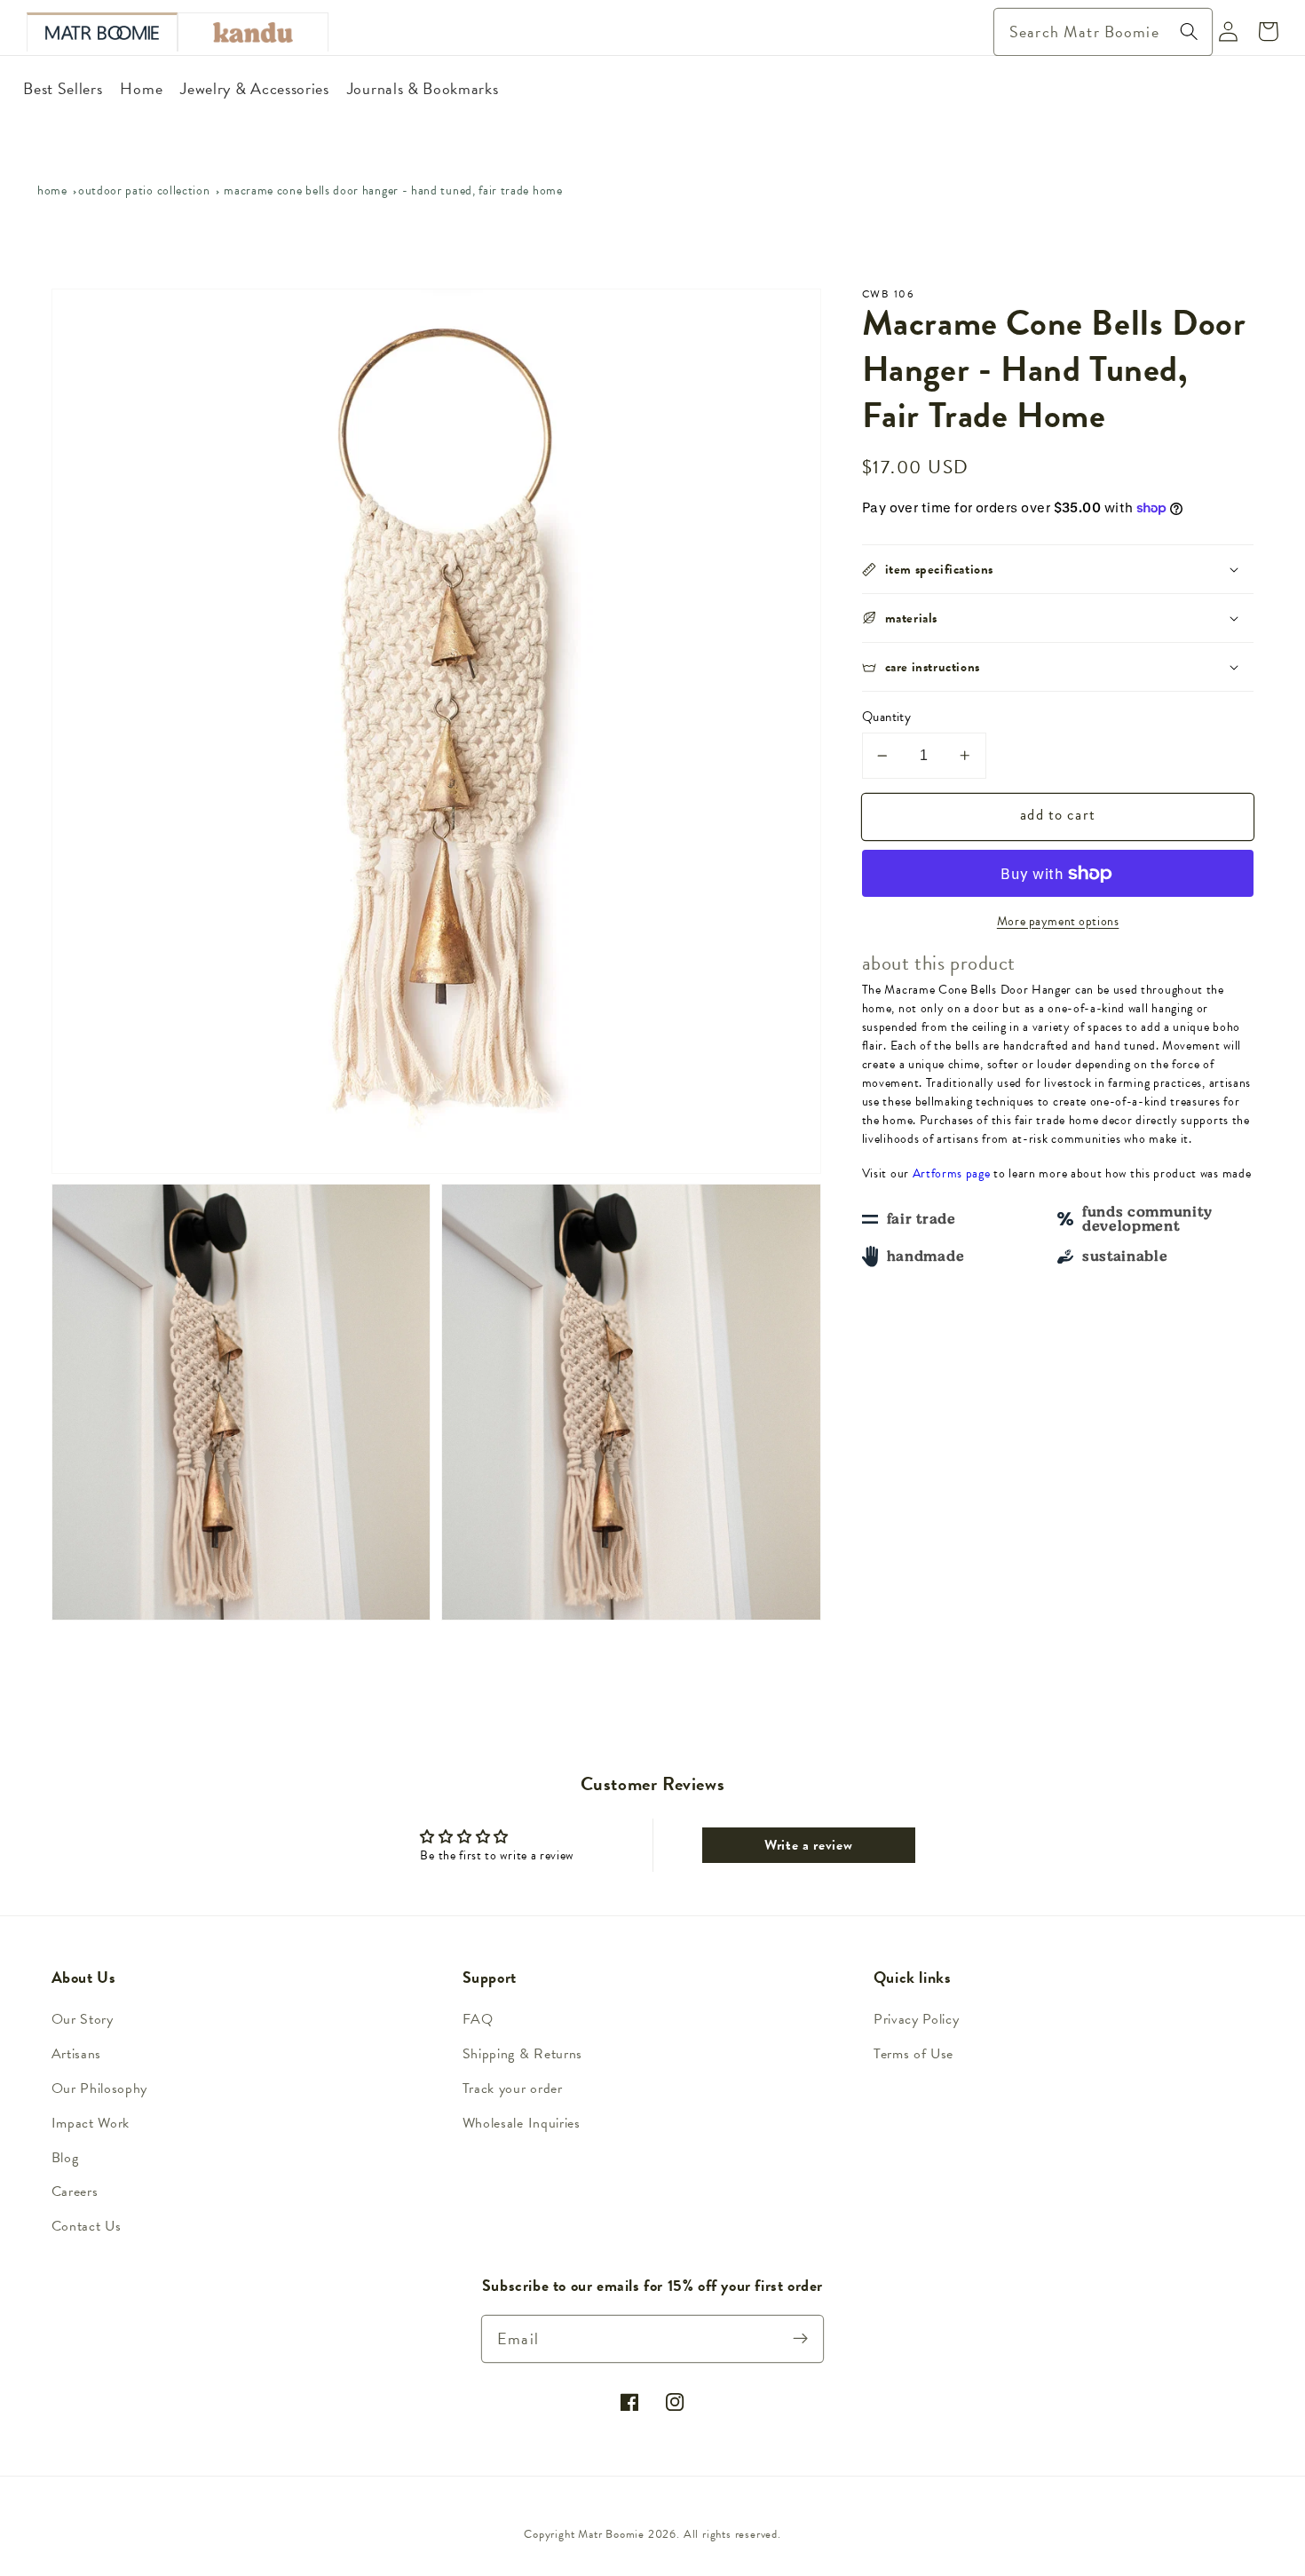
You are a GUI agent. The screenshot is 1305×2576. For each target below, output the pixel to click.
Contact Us (87, 2226)
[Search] (1189, 32)
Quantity (887, 717)
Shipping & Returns (522, 2054)
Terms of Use (913, 2054)
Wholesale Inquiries (522, 2123)
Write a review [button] (809, 1845)
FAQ (478, 2019)
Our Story (83, 2019)
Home (52, 190)
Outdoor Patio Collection (144, 190)
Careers (75, 2192)
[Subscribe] (801, 2338)
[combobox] (1103, 32)
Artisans (77, 2054)
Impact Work (91, 2123)
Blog (65, 2158)
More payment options (1058, 922)
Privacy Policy (917, 2019)
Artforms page (952, 1173)
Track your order (513, 2089)
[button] (1058, 569)
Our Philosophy (100, 2089)
